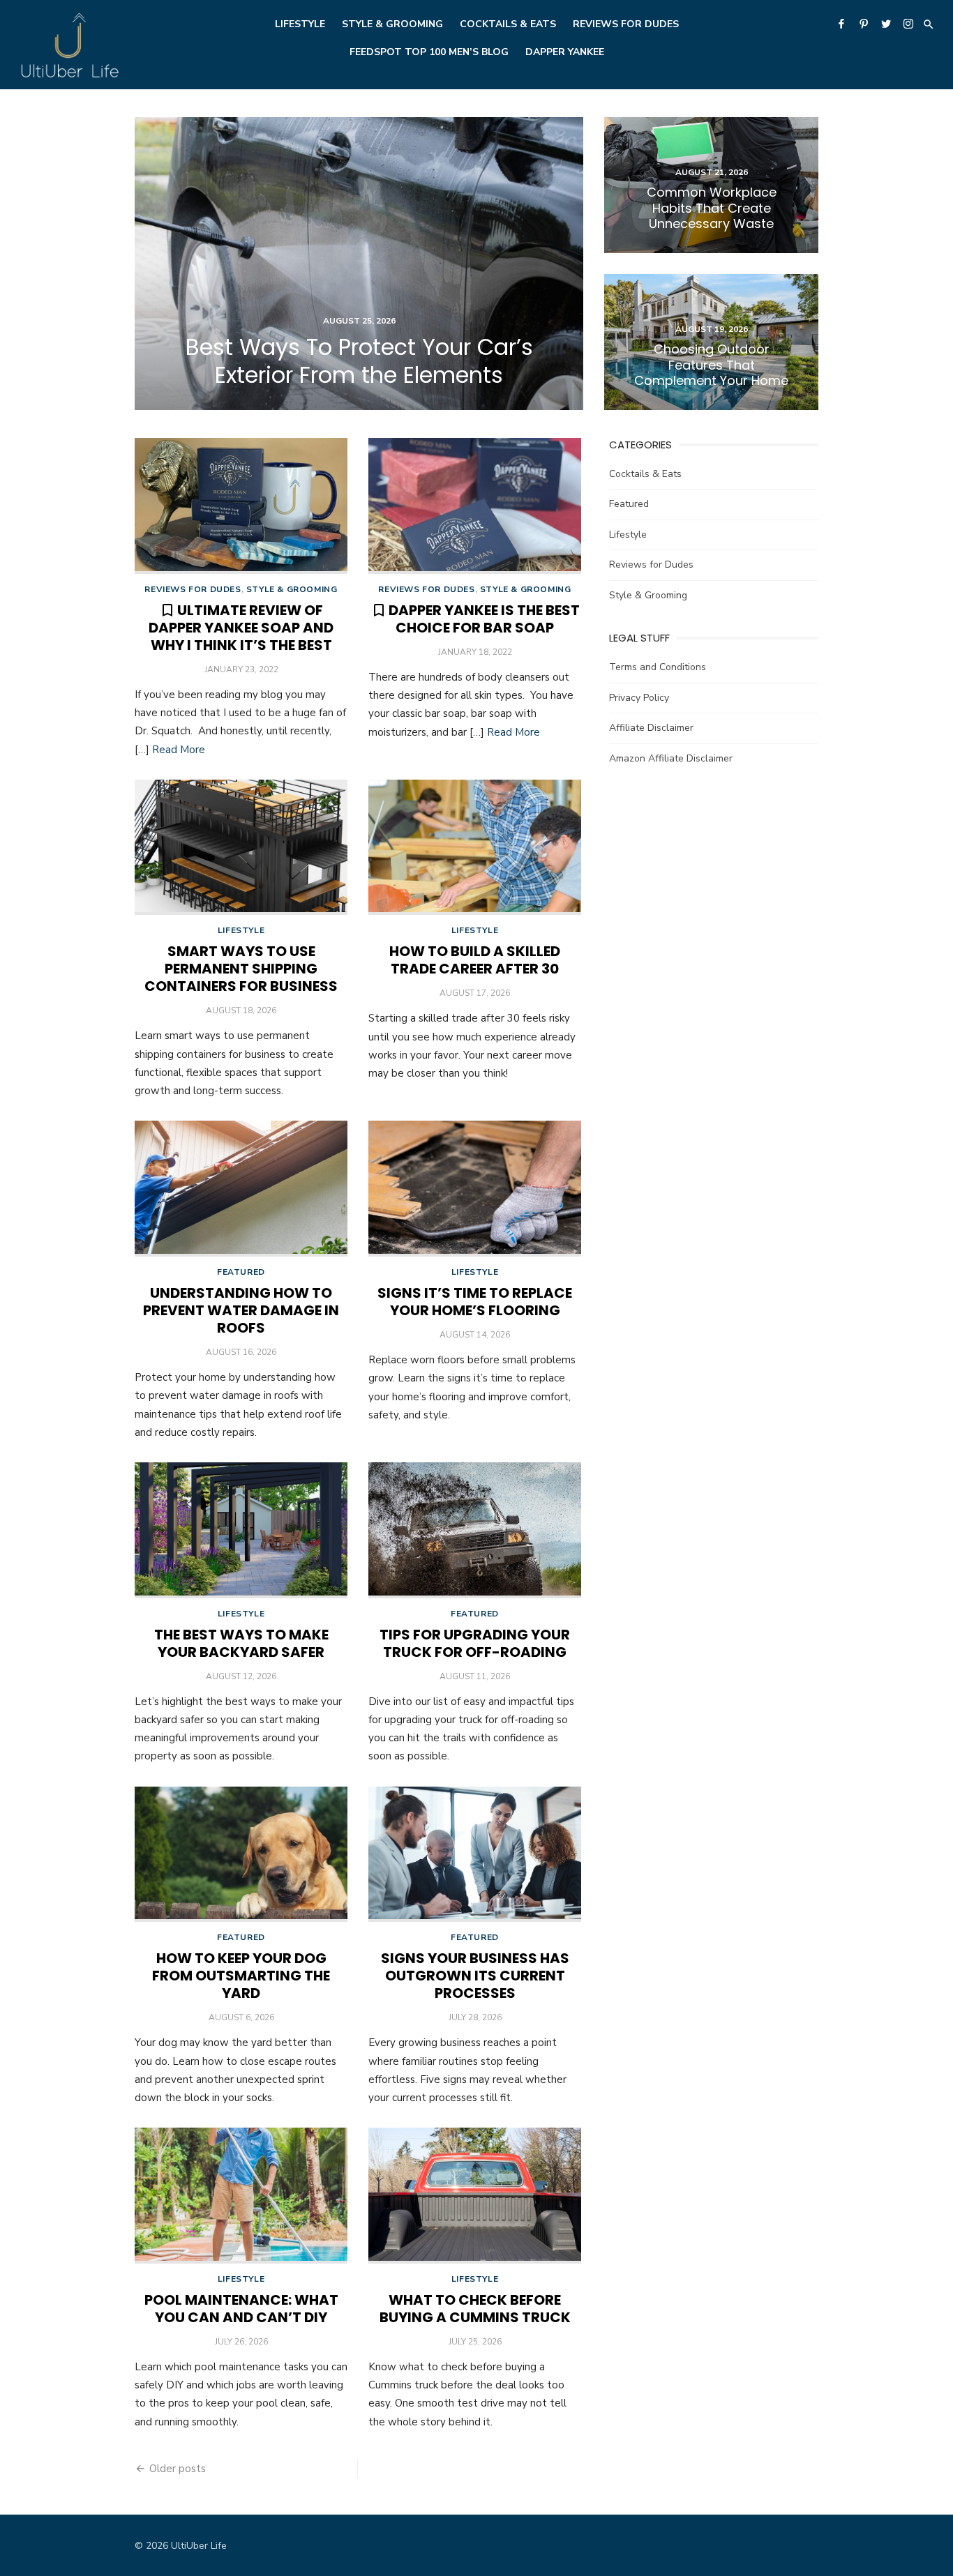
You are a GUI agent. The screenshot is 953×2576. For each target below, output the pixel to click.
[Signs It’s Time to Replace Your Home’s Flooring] (475, 1189)
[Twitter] (886, 23)
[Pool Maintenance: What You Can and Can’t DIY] (241, 2196)
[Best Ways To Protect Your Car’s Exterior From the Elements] (359, 264)
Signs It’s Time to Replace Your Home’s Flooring (475, 1302)
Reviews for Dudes (626, 24)
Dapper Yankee (565, 52)
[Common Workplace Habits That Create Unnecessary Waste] (711, 185)
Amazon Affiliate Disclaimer (671, 758)
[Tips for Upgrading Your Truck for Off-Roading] (475, 1530)
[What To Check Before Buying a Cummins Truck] (475, 2196)
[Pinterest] (864, 23)
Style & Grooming (392, 24)
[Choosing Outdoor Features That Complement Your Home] (711, 342)
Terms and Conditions (658, 667)
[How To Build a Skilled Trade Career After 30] (475, 848)
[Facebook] (841, 23)
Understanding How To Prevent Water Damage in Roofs (241, 1310)
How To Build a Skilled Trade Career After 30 (475, 960)
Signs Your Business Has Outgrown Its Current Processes (475, 1976)
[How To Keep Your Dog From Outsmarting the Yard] (241, 1855)
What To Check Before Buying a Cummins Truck (475, 2309)
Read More (179, 750)
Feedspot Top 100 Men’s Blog (429, 52)
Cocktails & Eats (508, 24)
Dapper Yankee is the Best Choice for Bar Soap (484, 619)
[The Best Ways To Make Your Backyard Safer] (241, 1530)
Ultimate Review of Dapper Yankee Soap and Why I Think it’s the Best (241, 628)
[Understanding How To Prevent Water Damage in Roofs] (241, 1189)
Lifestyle (300, 24)
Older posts (178, 2469)
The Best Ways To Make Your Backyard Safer (241, 1643)
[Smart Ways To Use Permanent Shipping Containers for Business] (241, 848)
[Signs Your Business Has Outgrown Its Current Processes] (475, 1855)
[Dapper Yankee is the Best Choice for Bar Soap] (475, 506)
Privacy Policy (639, 698)
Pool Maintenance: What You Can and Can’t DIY (241, 2309)
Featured (241, 1272)
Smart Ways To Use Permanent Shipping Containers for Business (241, 969)
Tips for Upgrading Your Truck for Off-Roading (475, 1643)
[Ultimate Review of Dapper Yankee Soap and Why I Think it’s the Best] (241, 506)
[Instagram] (908, 23)
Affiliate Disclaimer (651, 728)
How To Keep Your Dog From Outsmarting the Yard (241, 1976)
